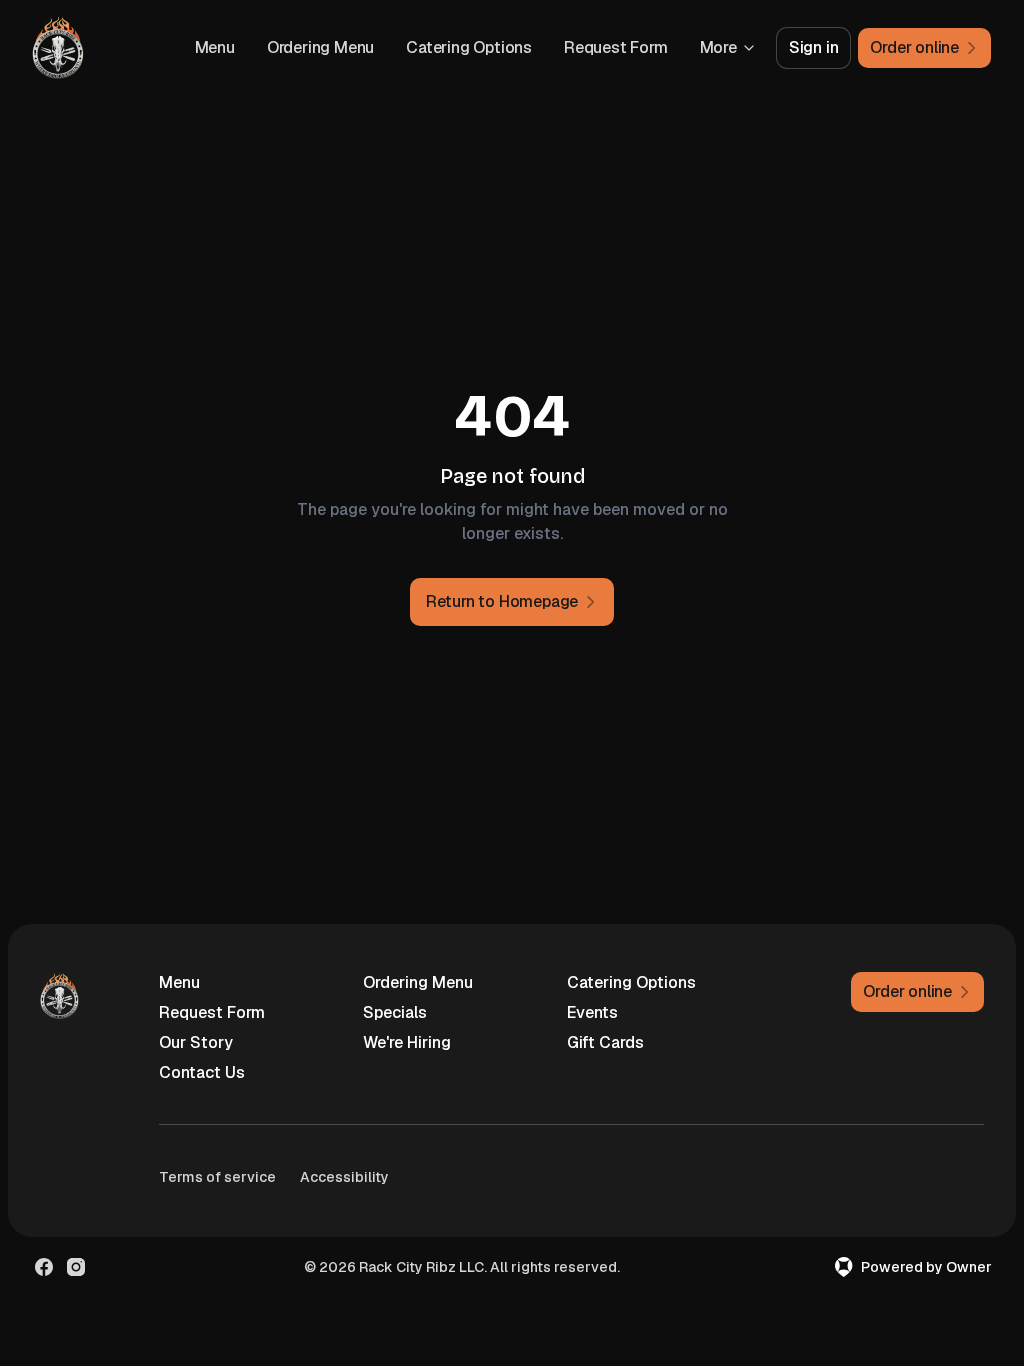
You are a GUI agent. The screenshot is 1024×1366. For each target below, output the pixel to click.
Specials (395, 1012)
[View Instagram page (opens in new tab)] (76, 1267)
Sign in (814, 47)
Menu (215, 47)
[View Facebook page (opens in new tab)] (44, 1267)
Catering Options (469, 47)
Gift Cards (605, 1042)
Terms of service (217, 1177)
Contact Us (202, 1072)
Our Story (196, 1042)
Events (592, 1012)
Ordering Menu (320, 47)
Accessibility (344, 1177)
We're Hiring (407, 1042)
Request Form (616, 47)
